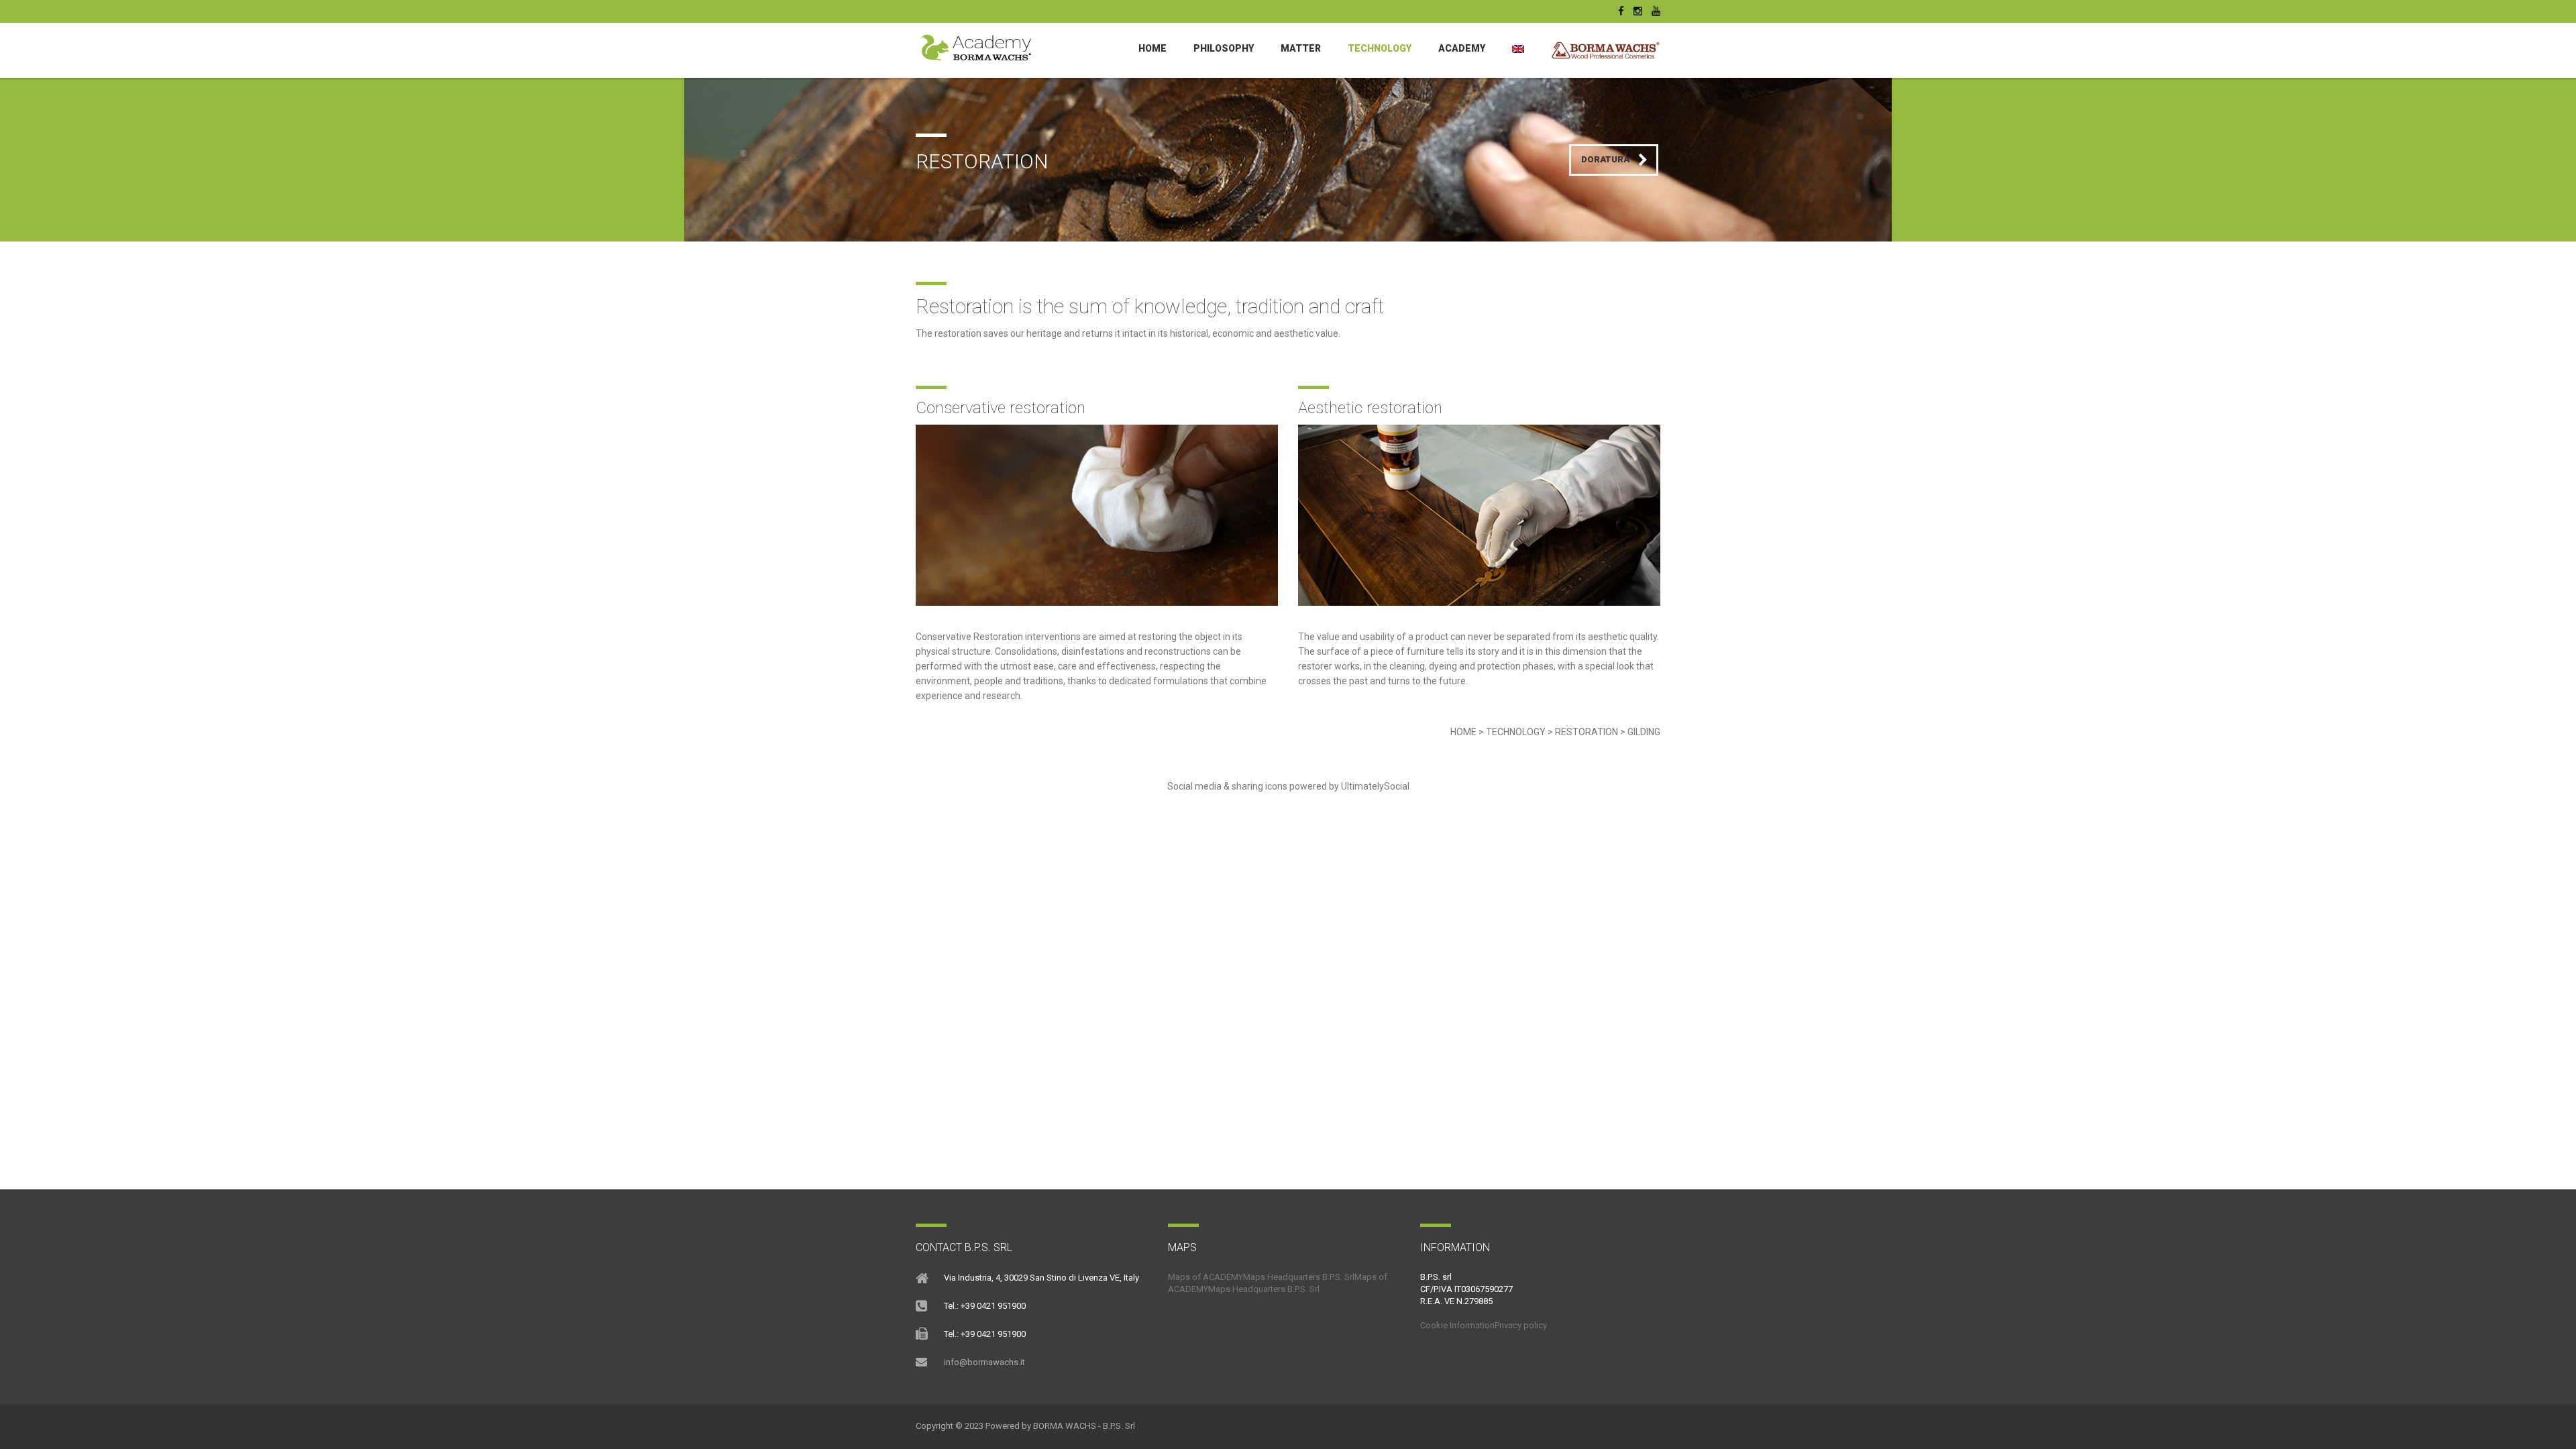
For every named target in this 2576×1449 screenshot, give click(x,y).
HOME (1463, 732)
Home (1152, 48)
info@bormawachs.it (984, 1362)
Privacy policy (1521, 1325)
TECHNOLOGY (1380, 48)
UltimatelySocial (1375, 786)
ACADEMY (1462, 48)
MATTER (1301, 48)
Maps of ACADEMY (1205, 1277)
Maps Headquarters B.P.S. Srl (1299, 1277)
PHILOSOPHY (1224, 48)
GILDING (1644, 732)
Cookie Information (1457, 1325)
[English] (1518, 48)
